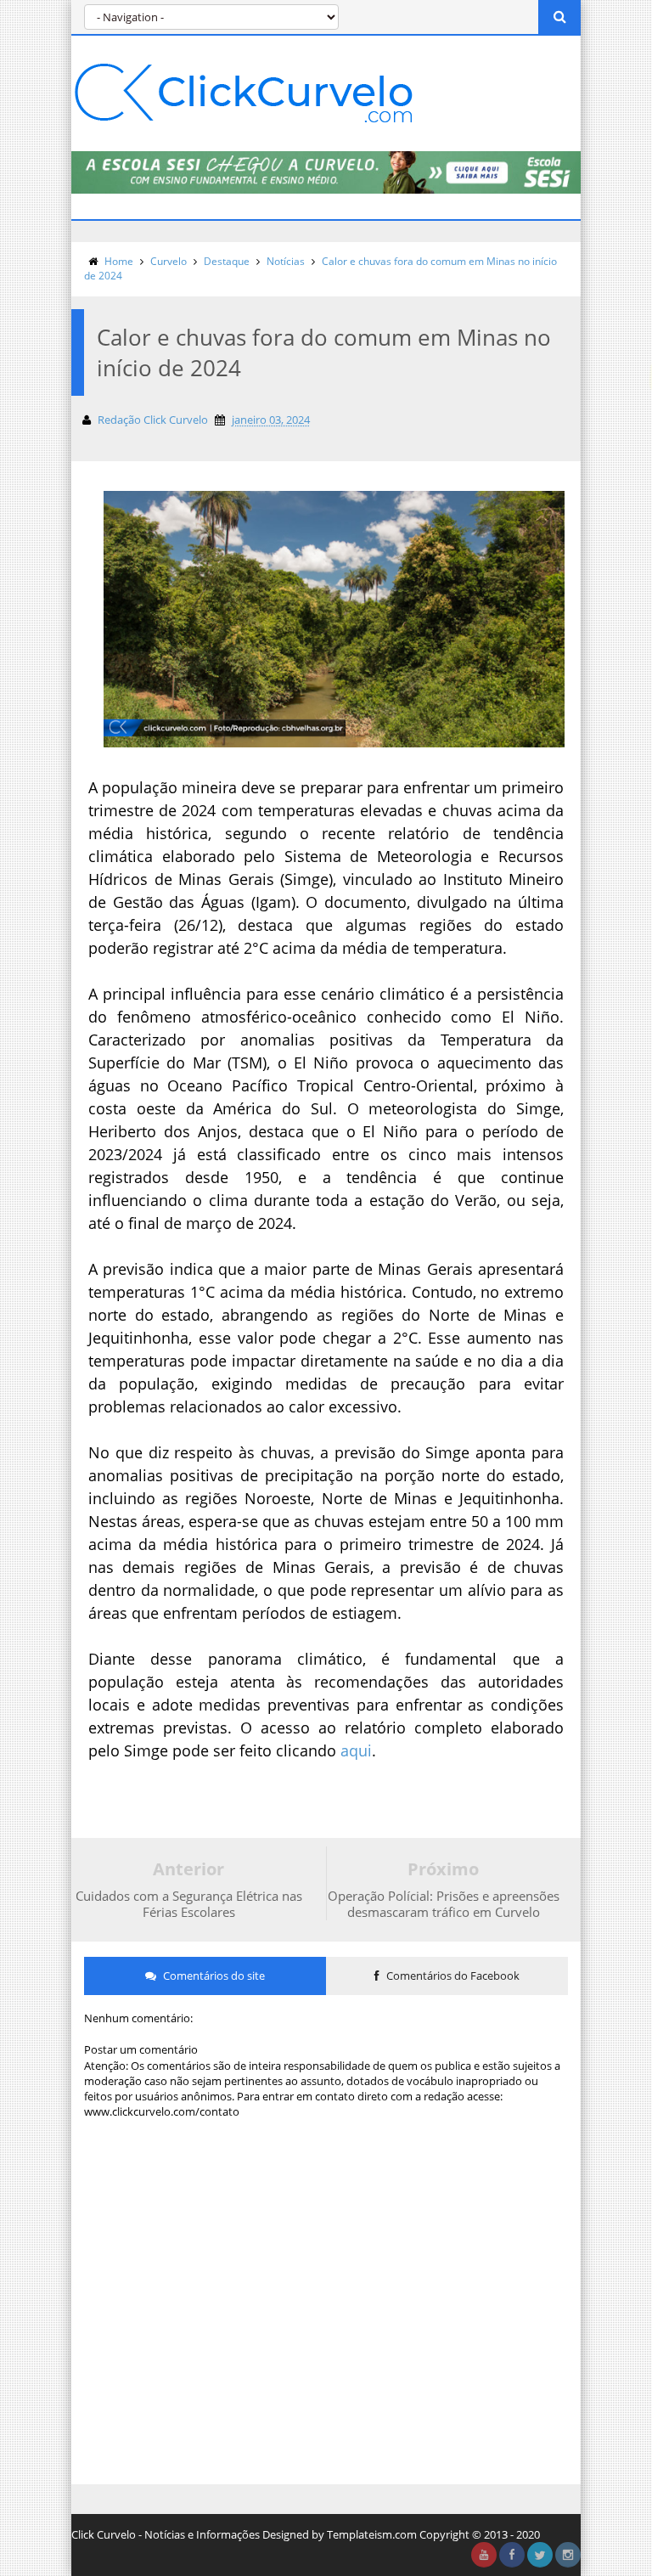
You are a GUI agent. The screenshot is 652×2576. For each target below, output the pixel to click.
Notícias (286, 261)
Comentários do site (213, 1976)
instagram (568, 2555)
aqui (356, 1750)
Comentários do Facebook (452, 1976)
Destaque (227, 261)
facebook (512, 2555)
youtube (484, 2555)
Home (119, 261)
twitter (540, 2555)
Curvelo (169, 261)
